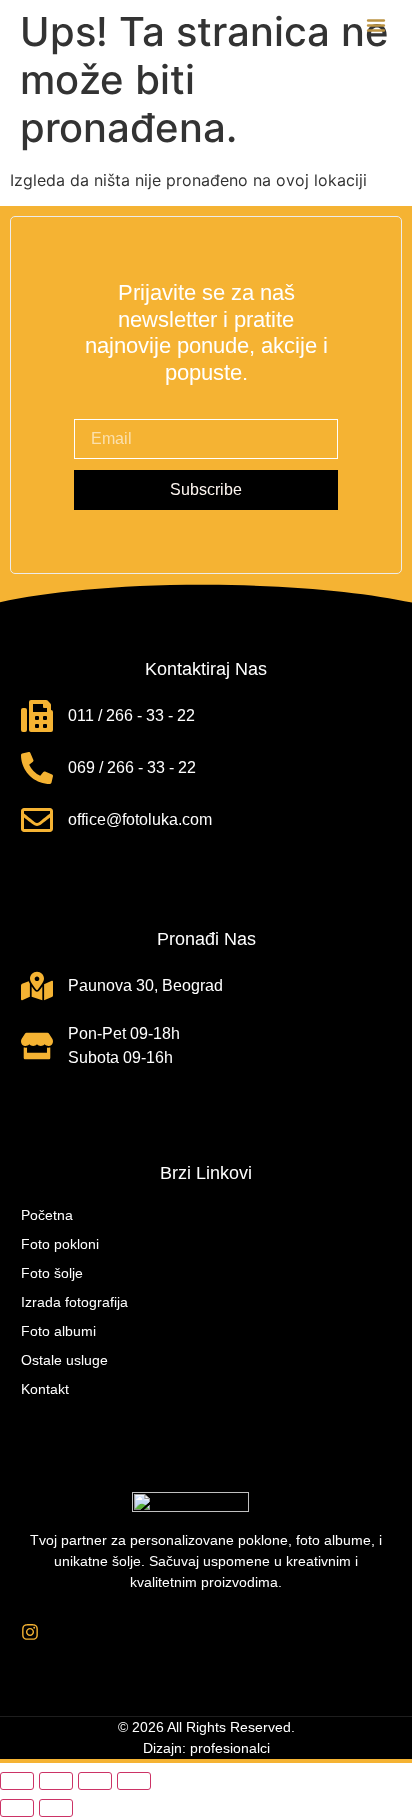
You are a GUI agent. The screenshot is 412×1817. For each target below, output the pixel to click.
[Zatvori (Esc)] (134, 1781)
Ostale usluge (64, 1360)
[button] (376, 25)
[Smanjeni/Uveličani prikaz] (17, 1781)
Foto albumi (58, 1331)
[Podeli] (95, 1781)
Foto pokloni (60, 1244)
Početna (47, 1215)
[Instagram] (30, 1632)
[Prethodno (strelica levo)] (17, 1808)
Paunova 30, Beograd (145, 985)
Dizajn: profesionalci (206, 1748)
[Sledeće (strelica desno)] (56, 1808)
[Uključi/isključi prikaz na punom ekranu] (56, 1781)
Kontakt (45, 1389)
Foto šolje (52, 1273)
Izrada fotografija (74, 1302)
